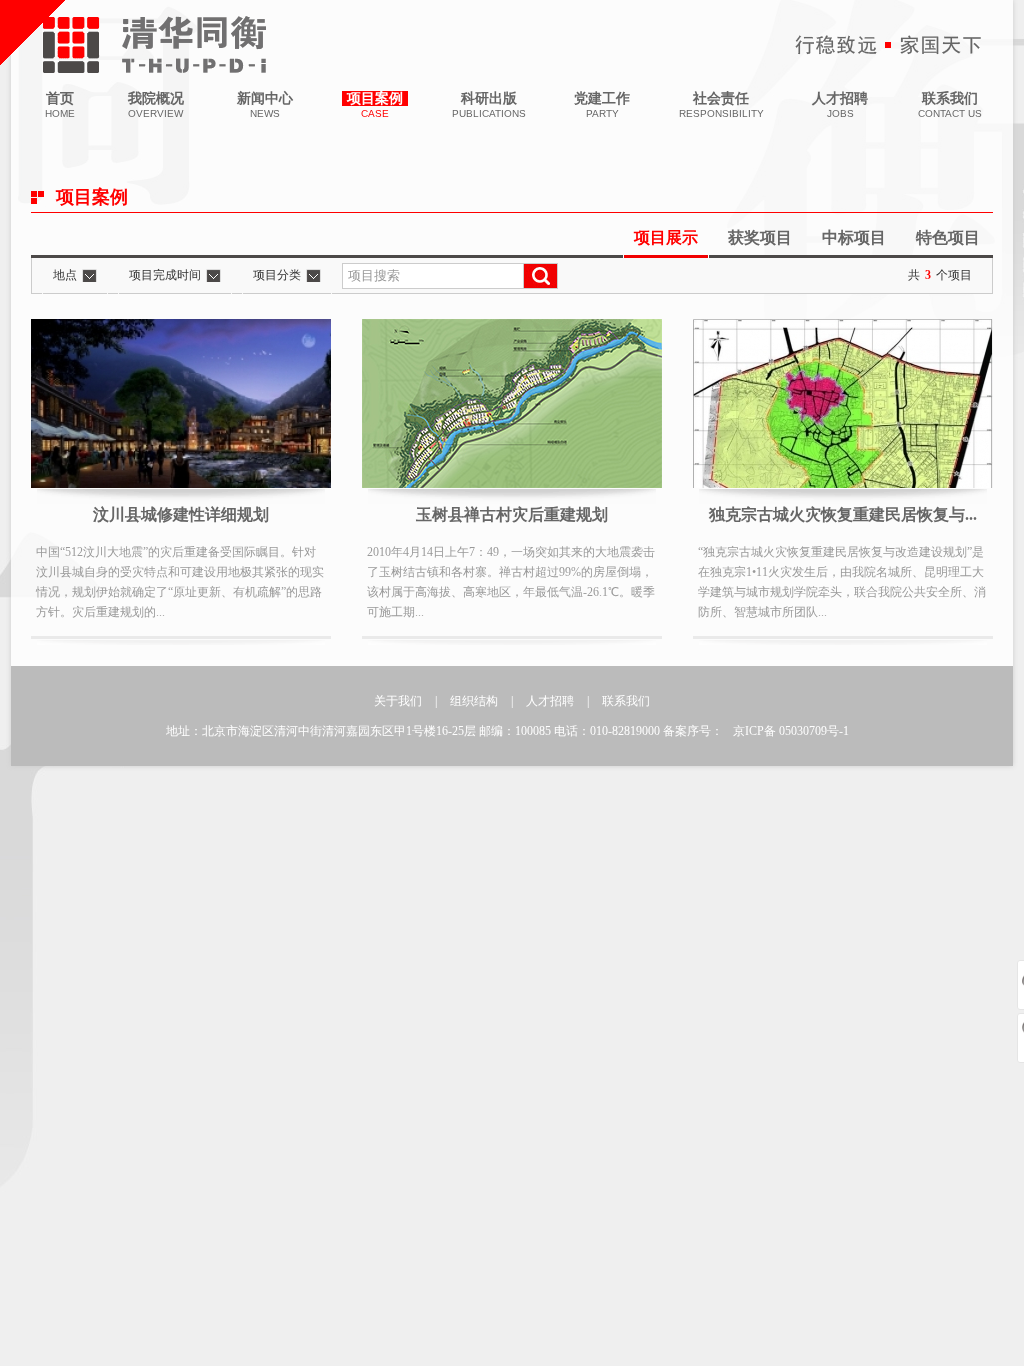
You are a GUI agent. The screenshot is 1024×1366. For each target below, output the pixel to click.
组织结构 (474, 701)
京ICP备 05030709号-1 (791, 731)
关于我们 (398, 701)
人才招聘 (550, 701)
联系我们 (626, 701)
